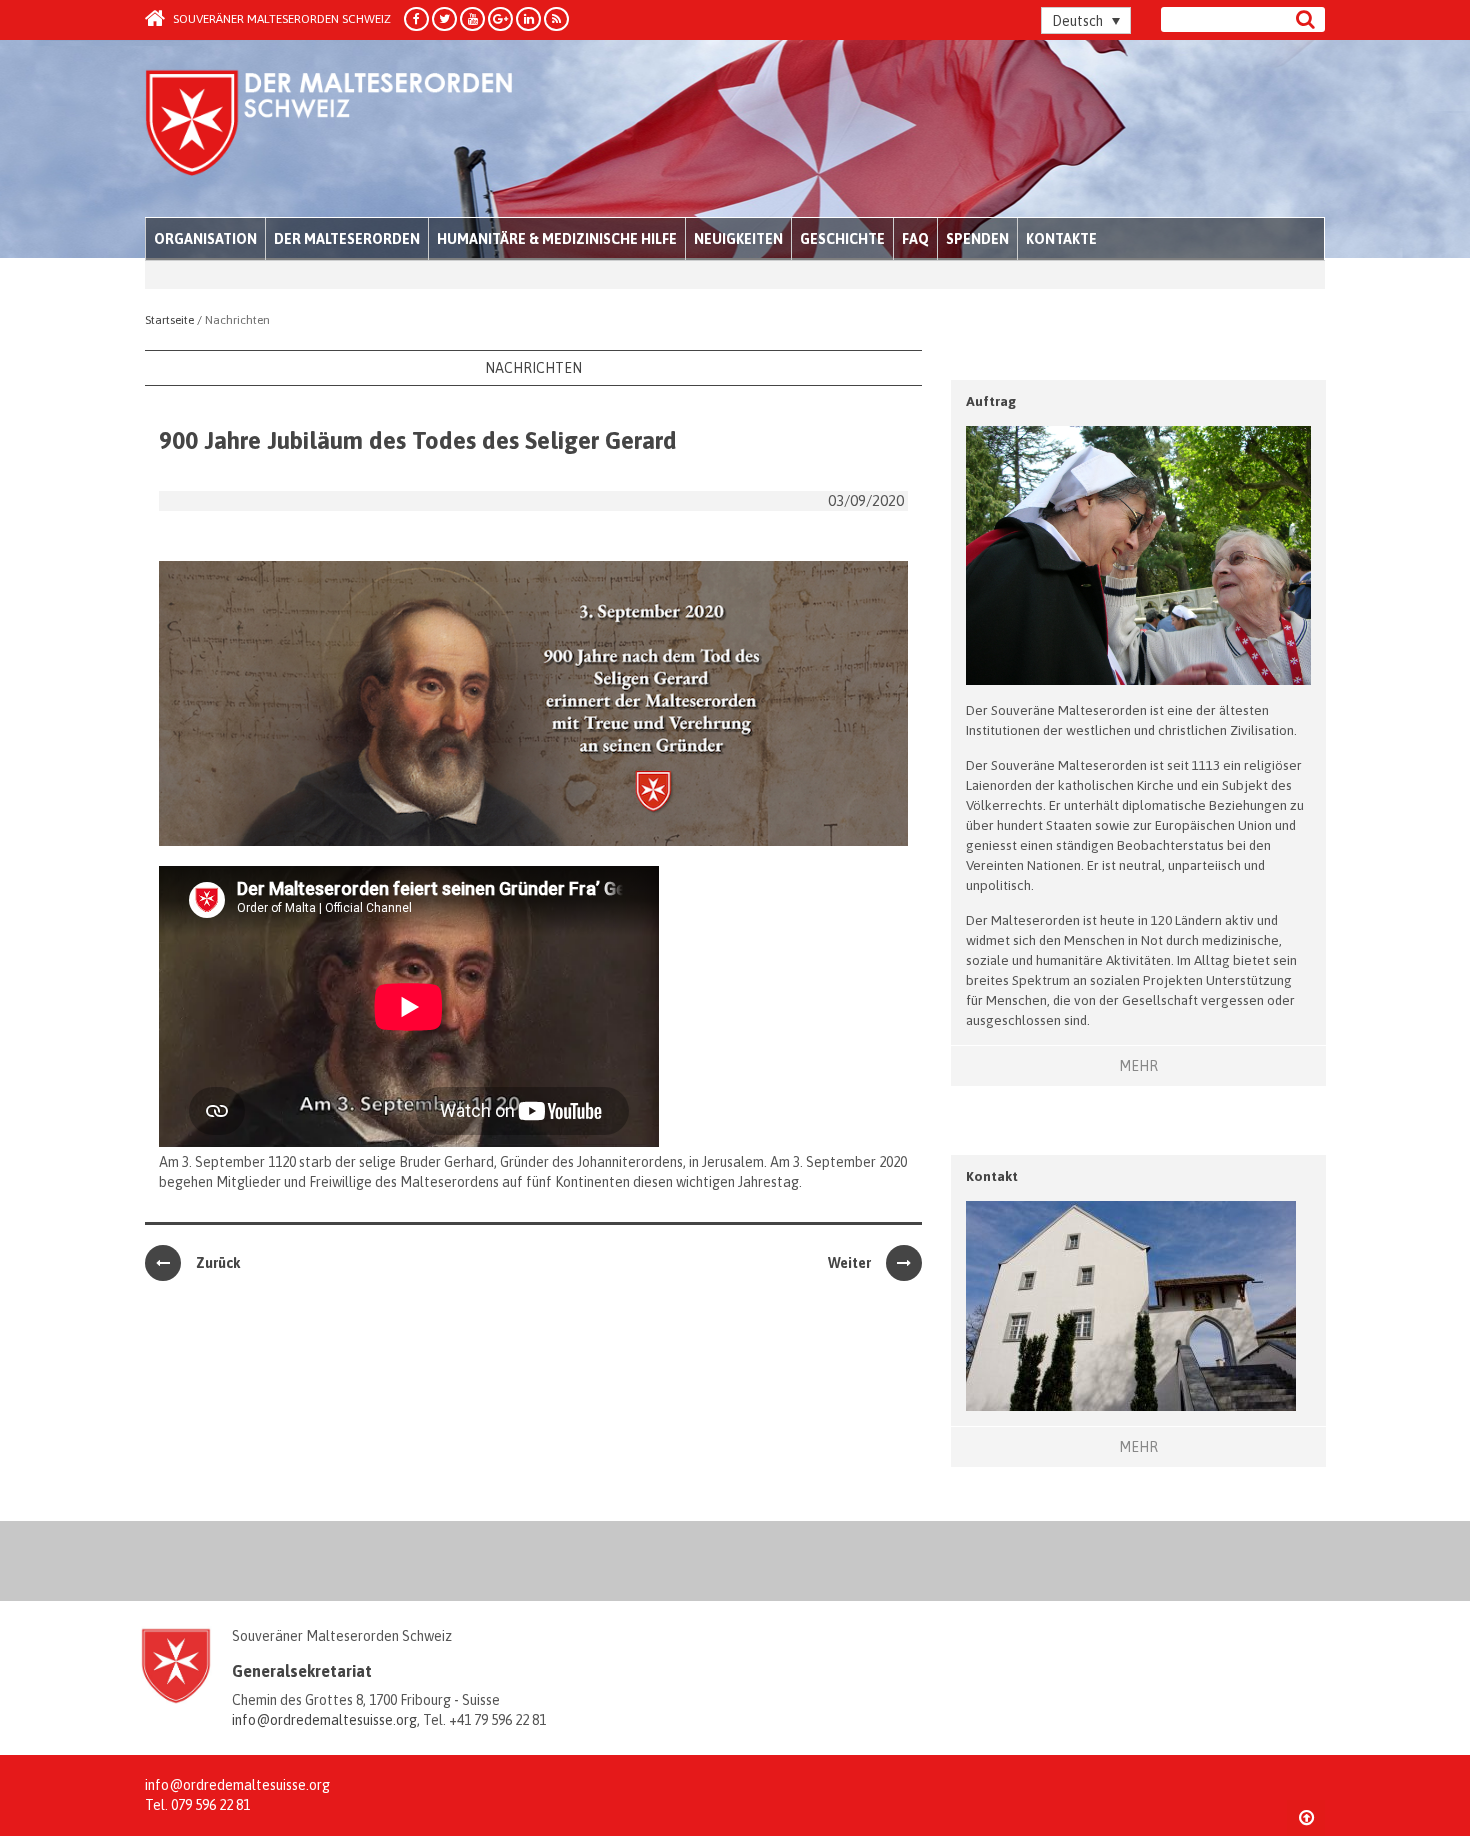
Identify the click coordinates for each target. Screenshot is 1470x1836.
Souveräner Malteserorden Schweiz (280, 19)
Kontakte (1061, 239)
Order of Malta (331, 130)
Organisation (205, 239)
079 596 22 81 (210, 1805)
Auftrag (991, 401)
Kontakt (992, 1176)
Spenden (977, 239)
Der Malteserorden (347, 239)
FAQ (915, 239)
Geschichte (842, 239)
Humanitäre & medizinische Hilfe (557, 239)
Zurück (218, 1263)
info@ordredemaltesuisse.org (324, 1720)
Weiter (849, 1263)
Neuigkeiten (738, 239)
